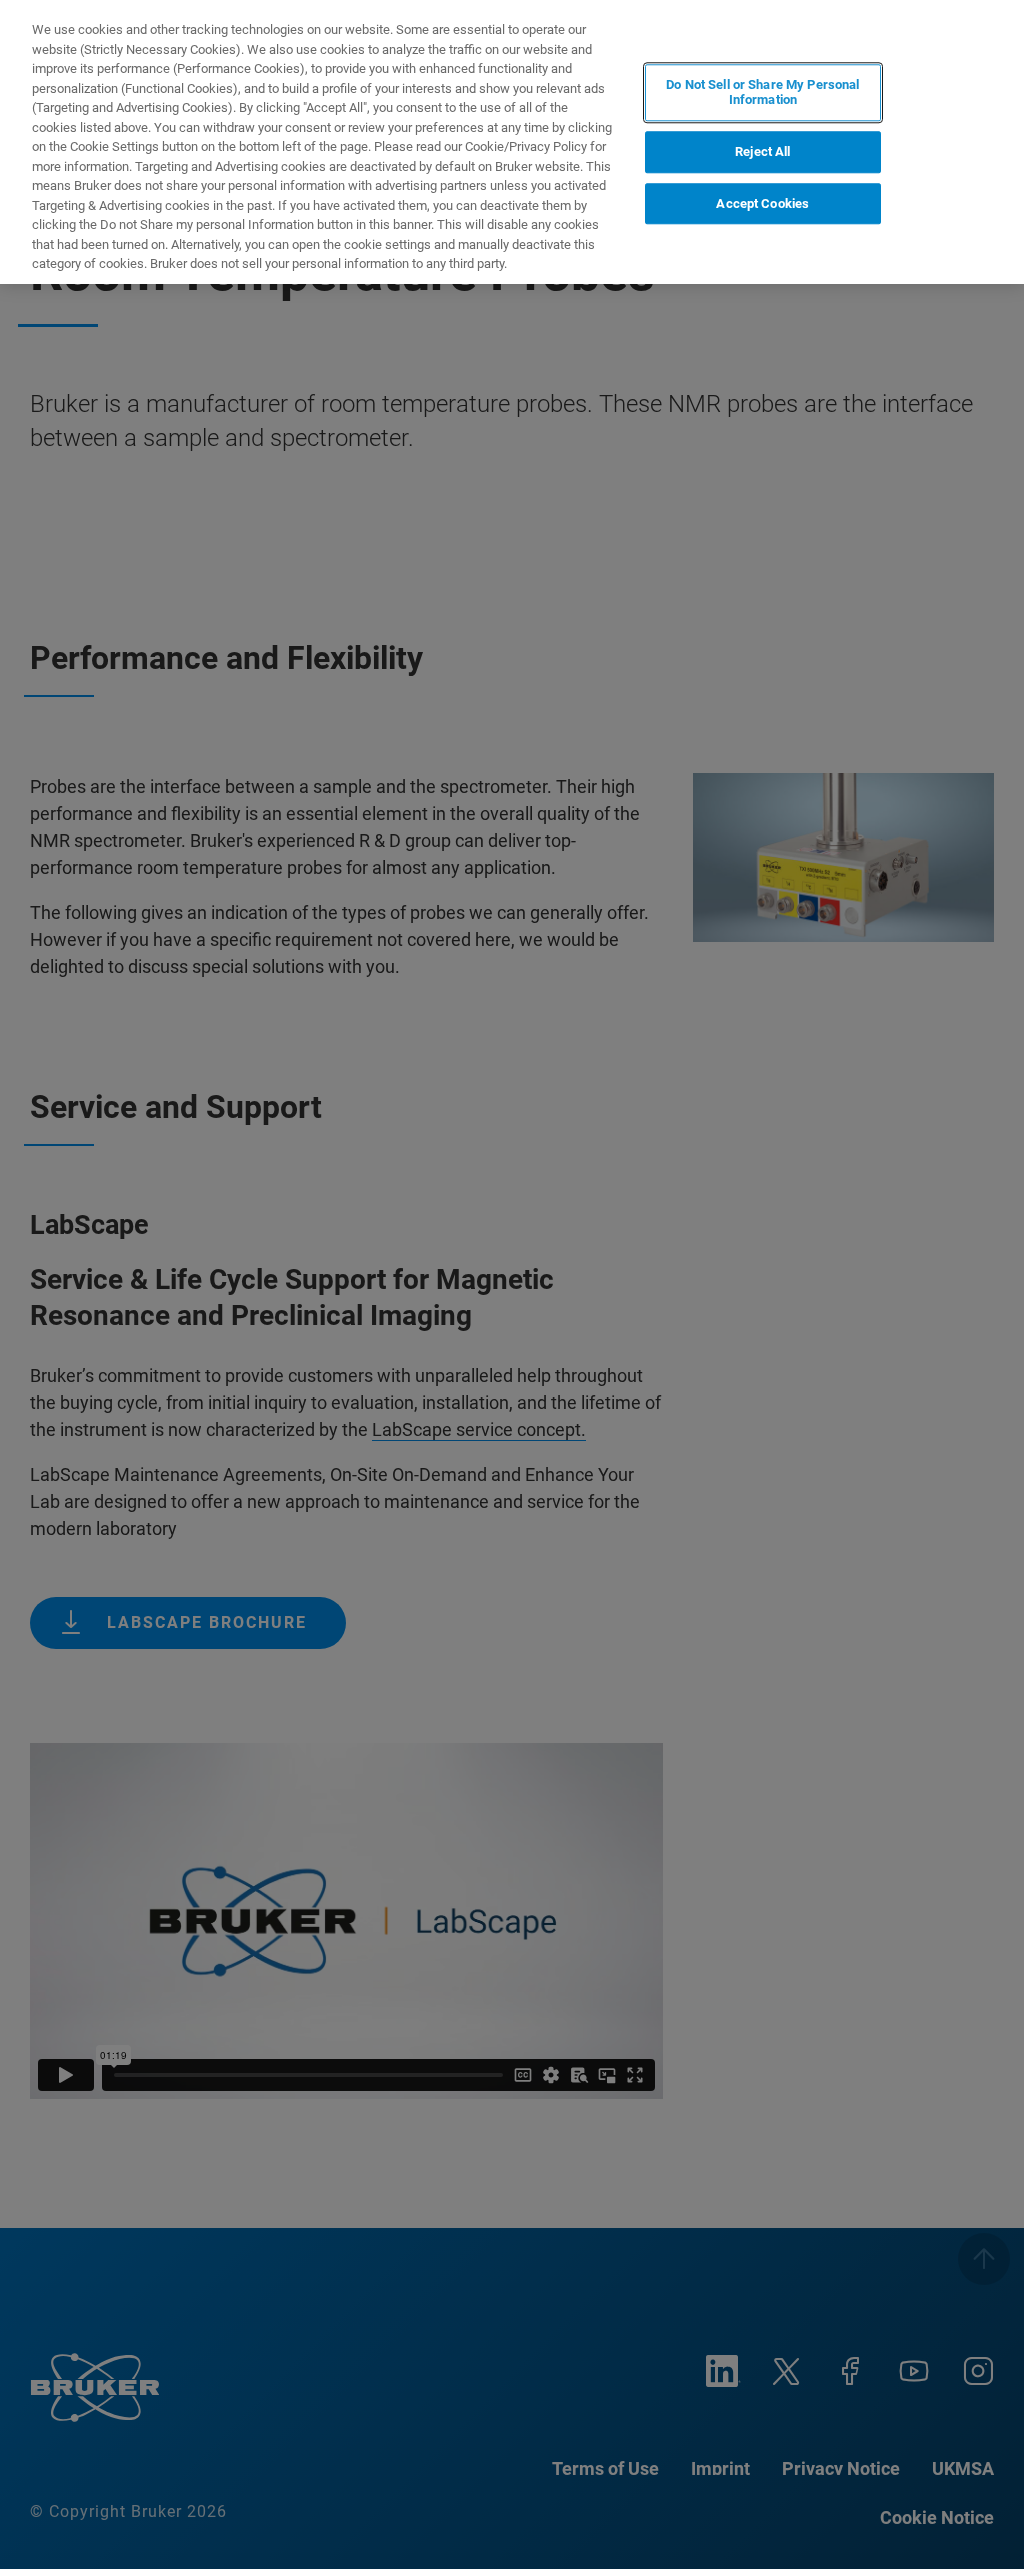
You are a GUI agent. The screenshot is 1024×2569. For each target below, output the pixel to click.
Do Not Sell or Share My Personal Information (762, 92)
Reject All (762, 151)
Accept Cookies (762, 203)
